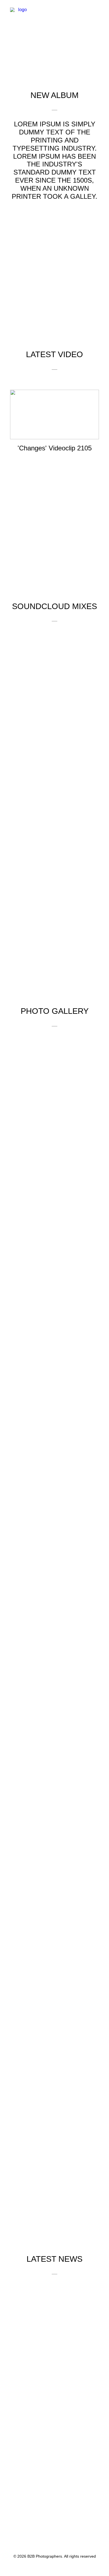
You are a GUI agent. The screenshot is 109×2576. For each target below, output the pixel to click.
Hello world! (54, 2391)
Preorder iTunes (54, 47)
